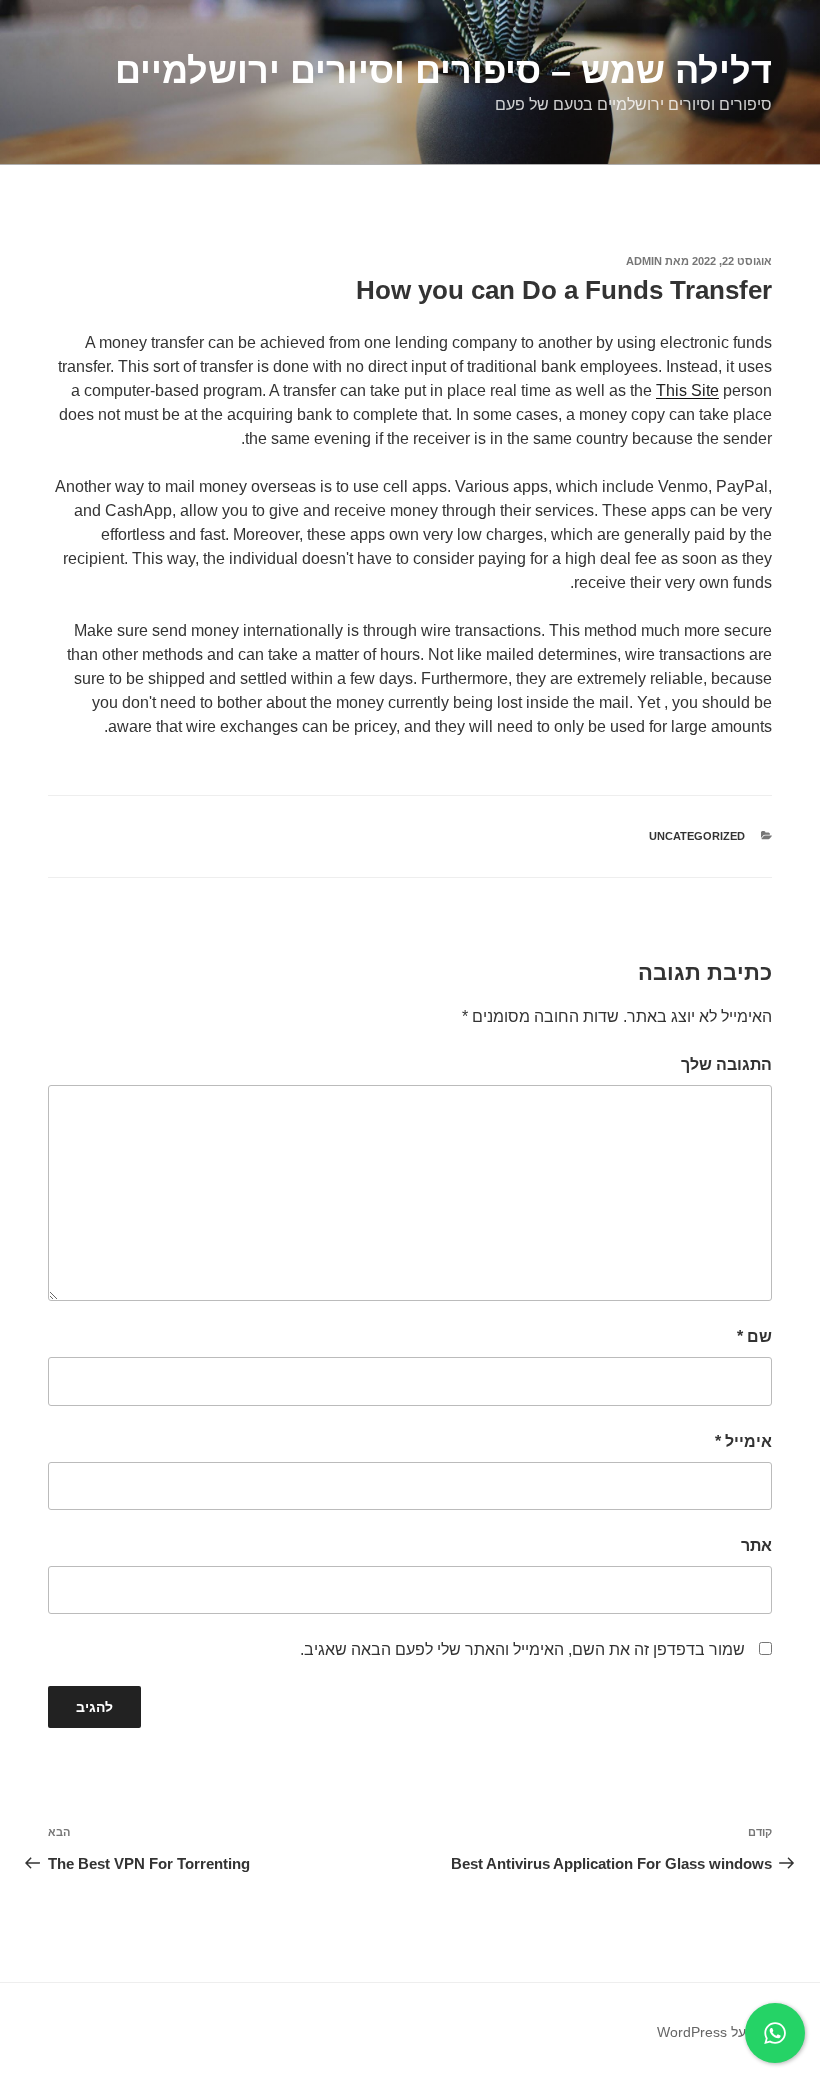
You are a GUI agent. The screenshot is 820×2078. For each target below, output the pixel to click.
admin (644, 261)
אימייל (743, 1441)
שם (754, 1336)
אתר (756, 1545)
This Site (687, 390)
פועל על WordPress (717, 2032)
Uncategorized (697, 836)
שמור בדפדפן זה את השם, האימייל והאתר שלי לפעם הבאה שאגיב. (522, 1649)
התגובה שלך (726, 1064)
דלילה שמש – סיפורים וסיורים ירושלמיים (443, 70)
